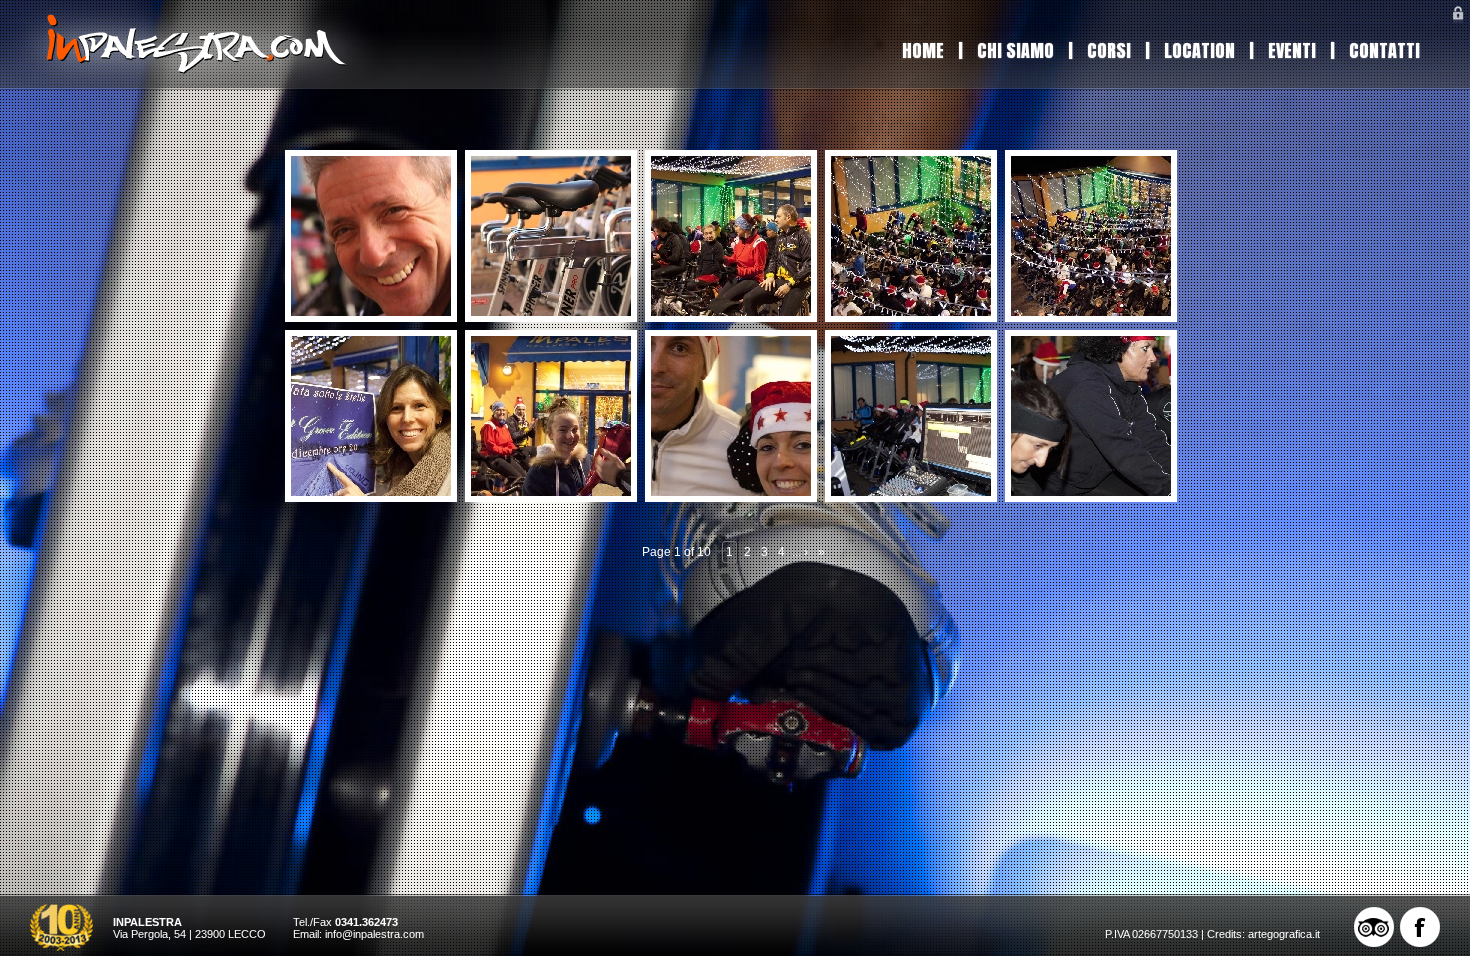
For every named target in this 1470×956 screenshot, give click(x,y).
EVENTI (1292, 50)
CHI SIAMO (1015, 50)
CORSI (1109, 50)
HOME (923, 50)
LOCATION (1199, 50)
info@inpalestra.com (374, 934)
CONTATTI (1384, 50)
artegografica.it (1284, 934)
